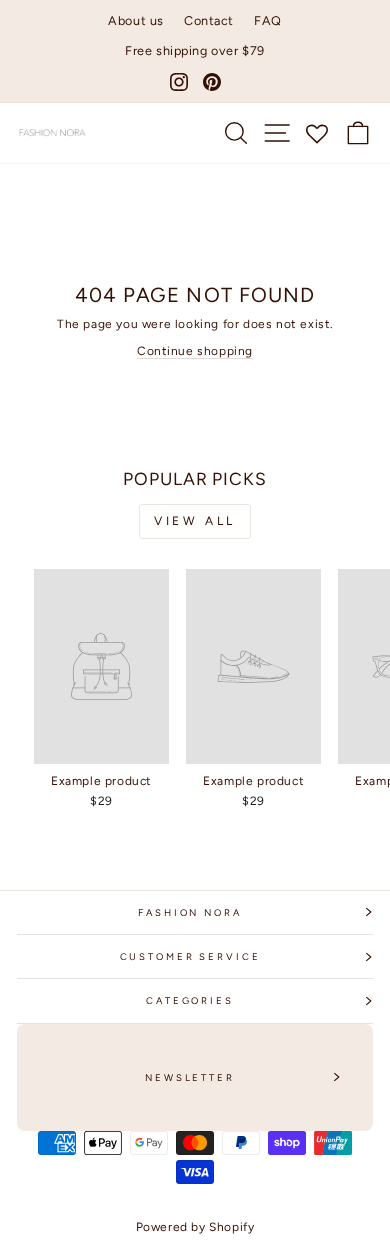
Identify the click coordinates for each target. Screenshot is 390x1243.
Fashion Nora (189, 912)
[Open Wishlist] (317, 133)
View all (195, 521)
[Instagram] (179, 82)
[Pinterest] (212, 82)
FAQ (268, 20)
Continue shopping (195, 351)
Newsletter (190, 1077)
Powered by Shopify (195, 1227)
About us (136, 20)
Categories (190, 1000)
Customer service (190, 956)
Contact (209, 20)
